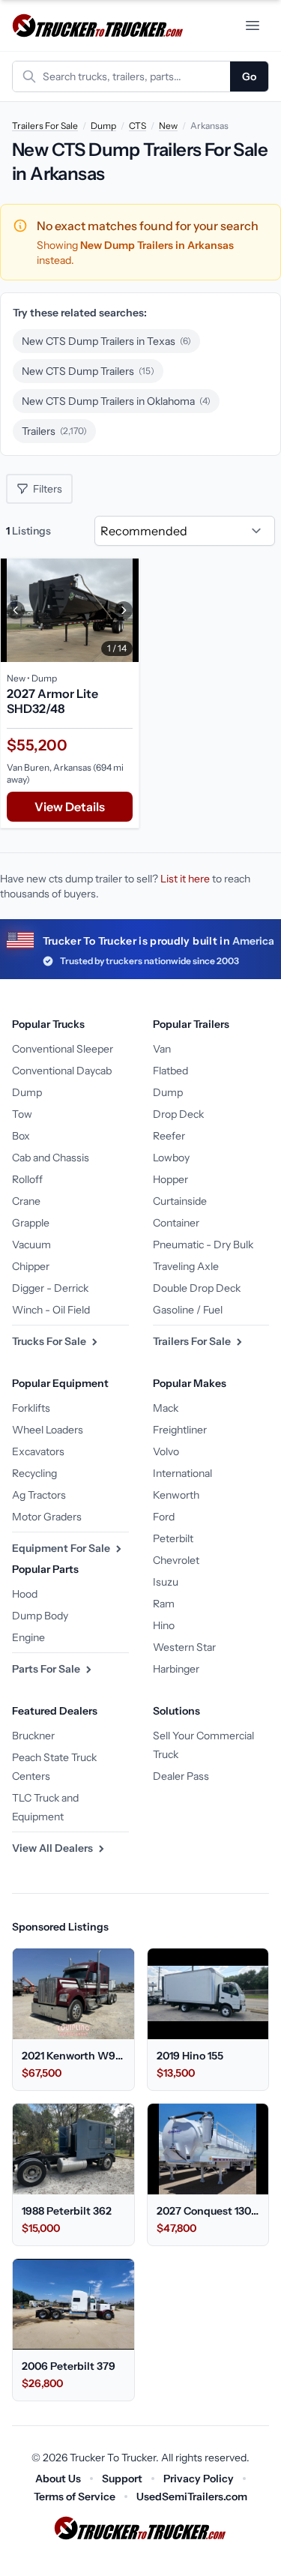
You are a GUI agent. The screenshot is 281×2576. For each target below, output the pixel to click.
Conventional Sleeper (63, 1049)
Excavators (38, 1451)
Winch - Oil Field (51, 1310)
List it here (185, 879)
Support (122, 2479)
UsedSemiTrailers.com (192, 2497)
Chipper (31, 1266)
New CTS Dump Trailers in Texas (106, 341)
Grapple (31, 1223)
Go (249, 76)
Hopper (170, 1179)
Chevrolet (176, 1560)
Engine (28, 1637)
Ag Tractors (39, 1495)
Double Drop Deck (197, 1288)
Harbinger (176, 1669)
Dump (103, 126)
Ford (164, 1517)
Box (21, 1136)
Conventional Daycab (62, 1071)
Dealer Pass (181, 1776)
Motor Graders (47, 1517)
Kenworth (176, 1495)
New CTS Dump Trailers (88, 371)
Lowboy (171, 1158)
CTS (138, 126)
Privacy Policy (199, 2479)
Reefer (169, 1136)
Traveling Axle (186, 1266)
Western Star (184, 1647)
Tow (22, 1114)
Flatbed (170, 1071)
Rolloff (27, 1179)
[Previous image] (16, 610)
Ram (164, 1604)
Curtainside (180, 1201)
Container (176, 1223)
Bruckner (33, 1736)
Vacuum (31, 1245)
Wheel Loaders (48, 1430)
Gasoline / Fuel (188, 1310)
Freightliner (180, 1430)
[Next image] (124, 610)
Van (162, 1049)
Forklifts (31, 1408)
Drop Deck (178, 1114)
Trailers (54, 431)
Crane (26, 1201)
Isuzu (166, 1582)
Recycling (34, 1473)
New (168, 126)
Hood (25, 1594)
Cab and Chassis (51, 1158)
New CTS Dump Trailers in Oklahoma (116, 401)
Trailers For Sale (45, 126)
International (182, 1473)
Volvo (166, 1451)
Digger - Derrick (50, 1288)
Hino (164, 1625)
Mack (166, 1408)
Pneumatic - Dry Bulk (203, 1245)
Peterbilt (173, 1538)
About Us (58, 2479)
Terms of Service (75, 2497)
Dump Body (40, 1616)
